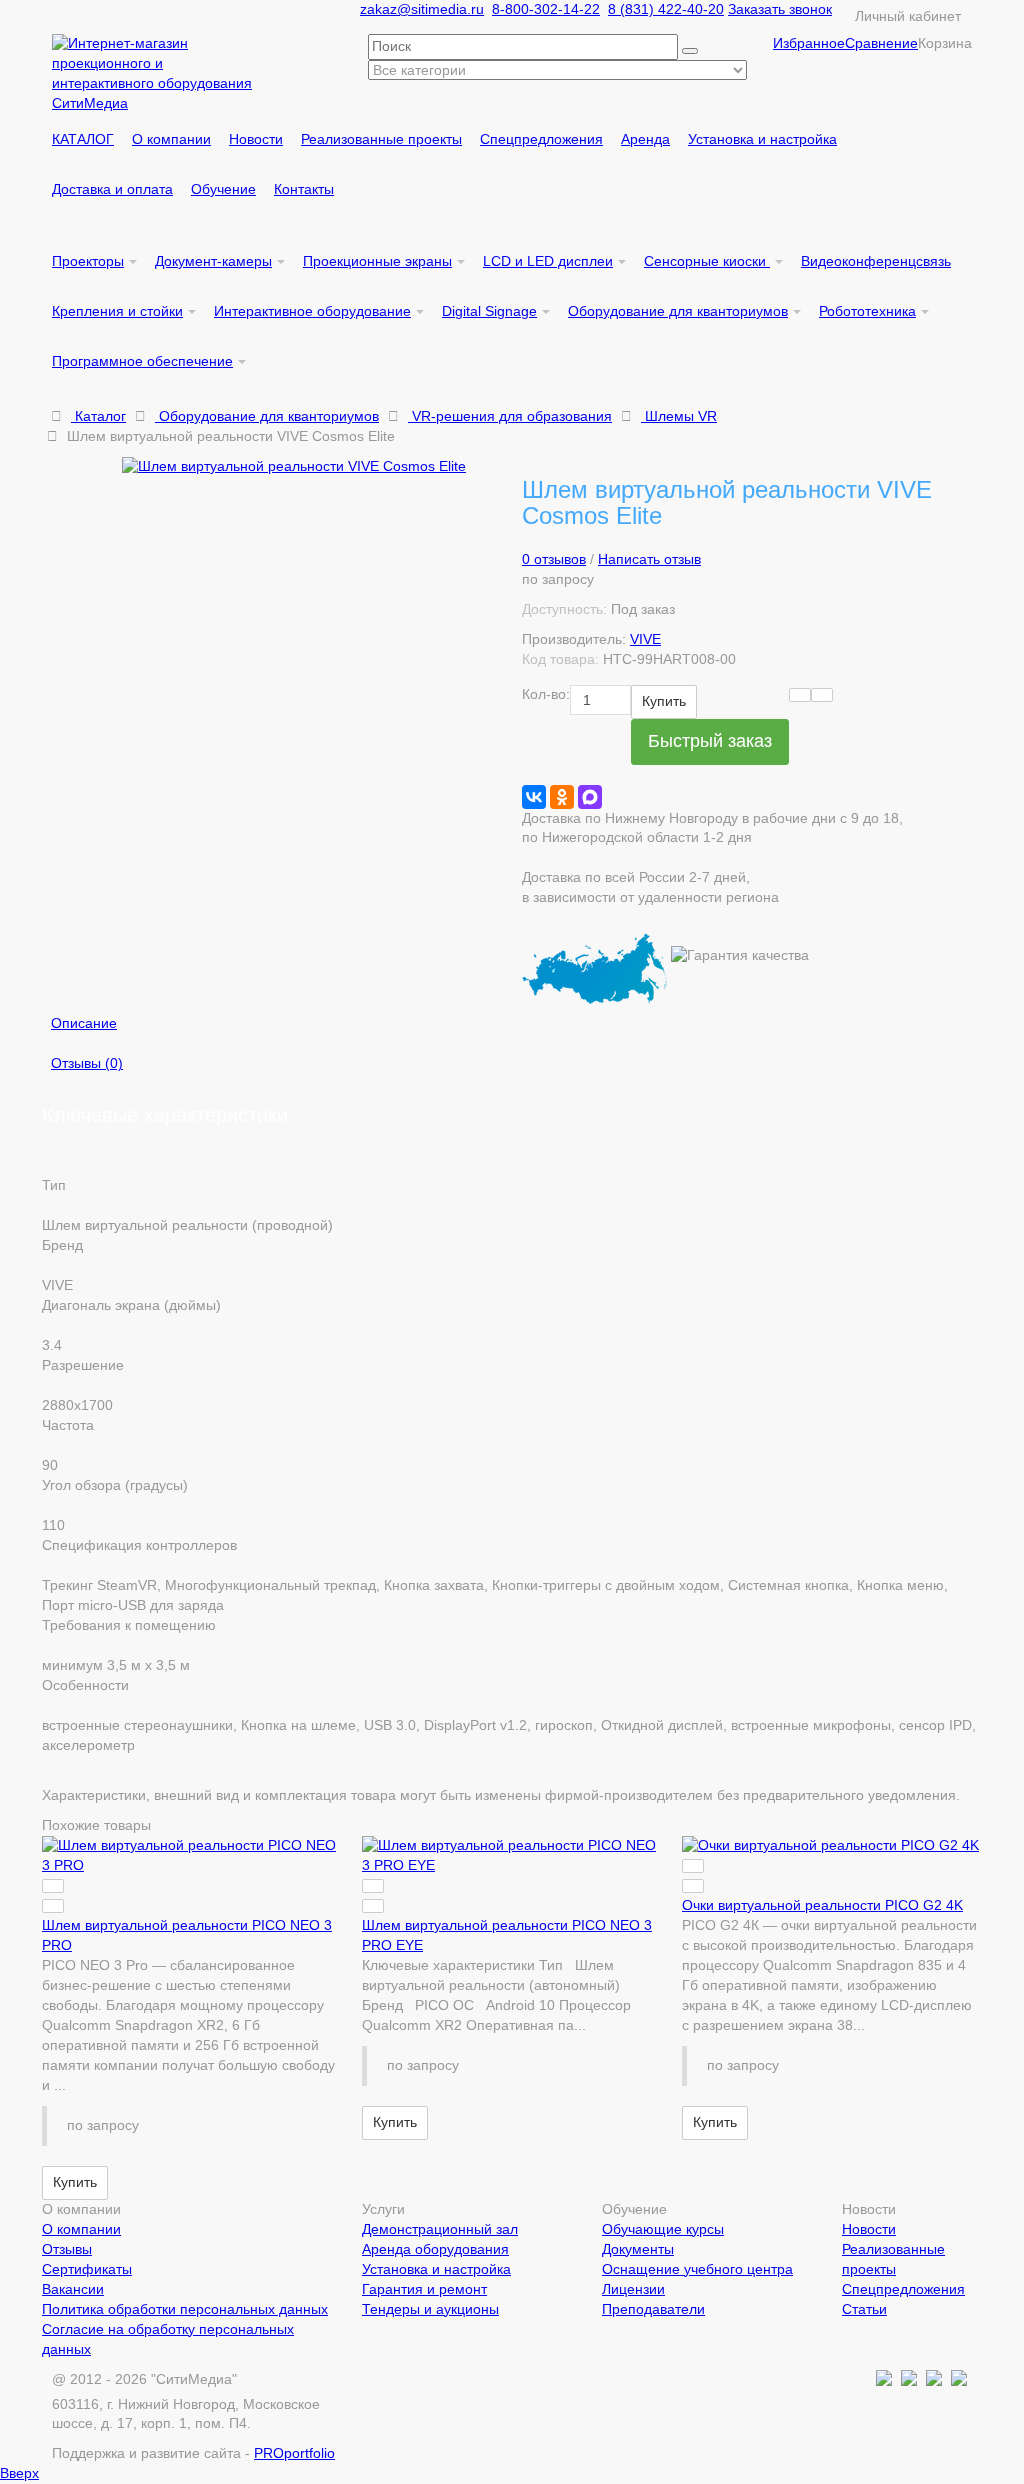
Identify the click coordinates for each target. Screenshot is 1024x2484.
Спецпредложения (903, 2289)
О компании (81, 2229)
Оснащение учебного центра (697, 2269)
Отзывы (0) (87, 1063)
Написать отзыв (649, 559)
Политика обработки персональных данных (185, 2309)
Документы (638, 2249)
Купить (664, 701)
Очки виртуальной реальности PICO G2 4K (822, 1905)
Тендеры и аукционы (430, 2309)
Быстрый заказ (710, 741)
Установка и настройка (436, 2269)
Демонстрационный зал (440, 2229)
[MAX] (590, 797)
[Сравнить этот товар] (822, 695)
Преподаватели (653, 2309)
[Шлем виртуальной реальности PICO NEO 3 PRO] (192, 1856)
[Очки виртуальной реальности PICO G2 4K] (832, 1846)
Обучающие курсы (663, 2229)
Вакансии (73, 2289)
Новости (869, 2229)
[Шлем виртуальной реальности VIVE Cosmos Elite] (312, 467)
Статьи (864, 2309)
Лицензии (633, 2289)
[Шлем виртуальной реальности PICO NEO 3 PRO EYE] (512, 1856)
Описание (84, 1023)
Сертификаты (87, 2269)
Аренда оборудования (435, 2249)
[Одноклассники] (562, 797)
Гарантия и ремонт (424, 2289)
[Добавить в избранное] (800, 695)
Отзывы (67, 2249)
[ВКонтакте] (534, 797)
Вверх (19, 2473)
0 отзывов (554, 559)
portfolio (294, 2453)
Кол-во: (546, 694)
